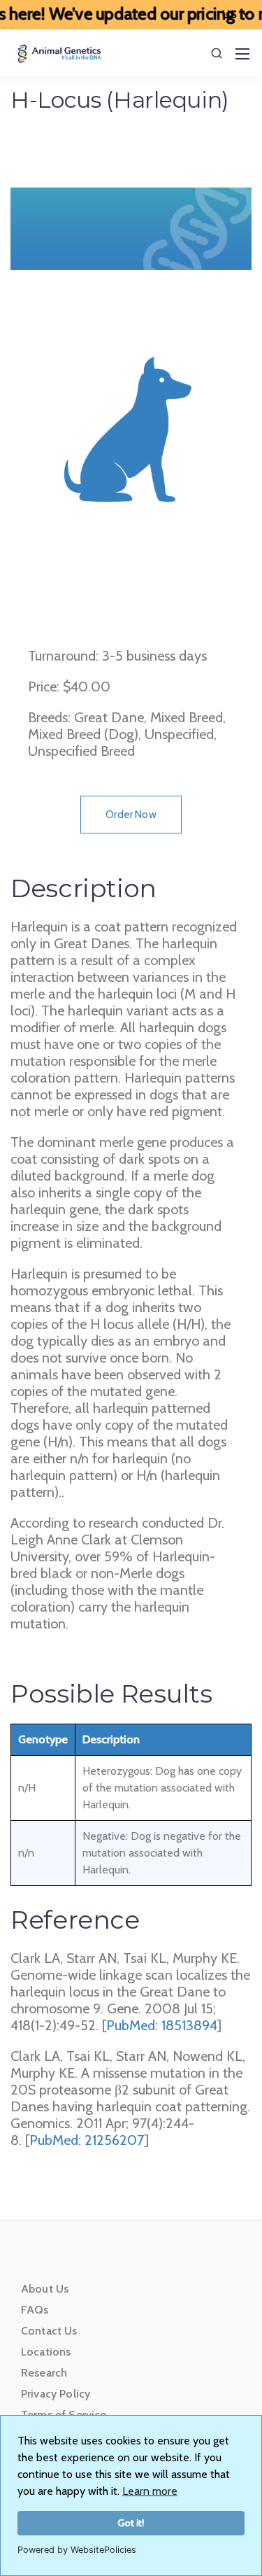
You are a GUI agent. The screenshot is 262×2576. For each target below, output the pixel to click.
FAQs (35, 2310)
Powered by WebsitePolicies (77, 2550)
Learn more (150, 2491)
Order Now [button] (131, 815)
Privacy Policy (56, 2394)
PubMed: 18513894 (162, 2025)
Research (44, 2373)
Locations (46, 2352)
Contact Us (49, 2331)
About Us (45, 2289)
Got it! (131, 2523)
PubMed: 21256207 (87, 2140)
